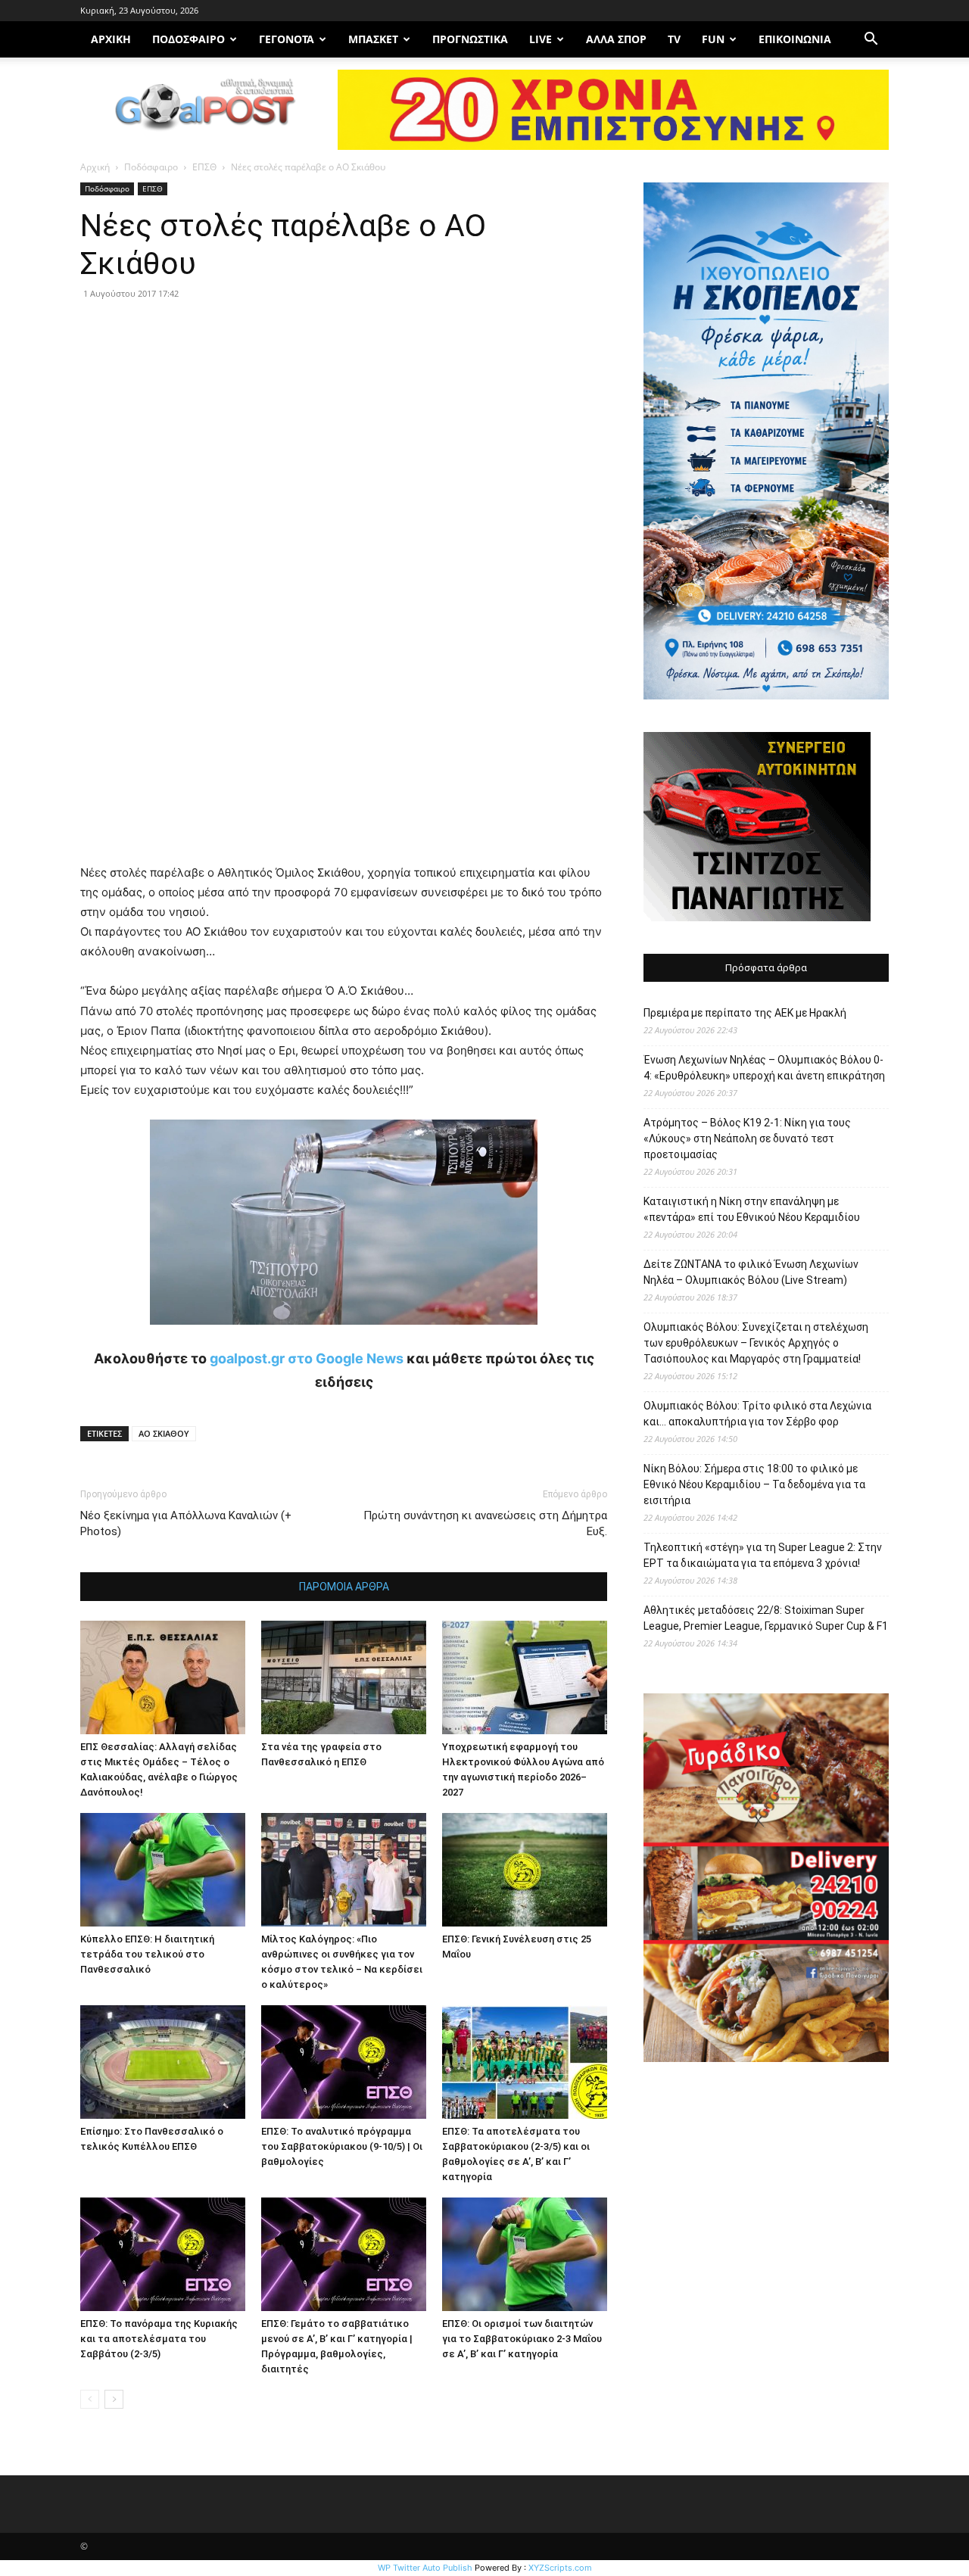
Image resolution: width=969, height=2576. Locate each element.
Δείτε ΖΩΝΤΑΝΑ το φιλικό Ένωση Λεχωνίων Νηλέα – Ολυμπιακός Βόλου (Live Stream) (751, 1272)
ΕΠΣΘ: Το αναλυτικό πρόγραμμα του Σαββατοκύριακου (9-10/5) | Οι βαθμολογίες (342, 2146)
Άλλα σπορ (616, 39)
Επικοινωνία (795, 39)
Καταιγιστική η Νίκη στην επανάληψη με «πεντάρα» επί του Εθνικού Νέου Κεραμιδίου (752, 1209)
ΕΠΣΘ (204, 167)
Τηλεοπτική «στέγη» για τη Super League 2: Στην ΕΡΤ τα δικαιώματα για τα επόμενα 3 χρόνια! (763, 1555)
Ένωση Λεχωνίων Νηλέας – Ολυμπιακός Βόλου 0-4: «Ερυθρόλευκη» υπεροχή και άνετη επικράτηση (764, 1068)
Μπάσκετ (373, 39)
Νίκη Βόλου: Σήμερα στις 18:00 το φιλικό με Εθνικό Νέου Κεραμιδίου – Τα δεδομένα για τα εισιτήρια (754, 1484)
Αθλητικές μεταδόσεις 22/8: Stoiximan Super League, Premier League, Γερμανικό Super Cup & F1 (766, 1618)
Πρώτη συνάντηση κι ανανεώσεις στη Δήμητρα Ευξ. (485, 1523)
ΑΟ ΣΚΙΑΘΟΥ (164, 1433)
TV (674, 39)
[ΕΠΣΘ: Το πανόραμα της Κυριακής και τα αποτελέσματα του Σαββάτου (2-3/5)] (163, 2254)
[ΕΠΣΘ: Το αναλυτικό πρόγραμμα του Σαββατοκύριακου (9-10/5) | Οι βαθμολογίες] (344, 2062)
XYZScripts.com (560, 2568)
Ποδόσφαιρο (189, 39)
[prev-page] (90, 2399)
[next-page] (114, 2399)
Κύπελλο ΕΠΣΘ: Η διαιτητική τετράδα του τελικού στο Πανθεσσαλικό (147, 1954)
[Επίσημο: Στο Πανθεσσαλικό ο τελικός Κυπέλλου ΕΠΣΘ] (163, 2062)
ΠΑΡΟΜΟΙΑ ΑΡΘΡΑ (344, 1587)
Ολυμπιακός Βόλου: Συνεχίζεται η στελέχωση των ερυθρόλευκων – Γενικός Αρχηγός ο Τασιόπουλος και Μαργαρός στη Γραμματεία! (756, 1343)
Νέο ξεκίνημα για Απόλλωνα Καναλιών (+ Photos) (186, 1523)
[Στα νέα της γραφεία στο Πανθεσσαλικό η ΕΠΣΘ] (344, 1677)
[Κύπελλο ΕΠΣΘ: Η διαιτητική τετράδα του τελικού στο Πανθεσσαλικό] (163, 1870)
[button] (871, 40)
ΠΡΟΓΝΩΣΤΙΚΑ (470, 39)
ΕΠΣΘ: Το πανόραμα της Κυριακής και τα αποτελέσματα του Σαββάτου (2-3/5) (159, 2339)
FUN (713, 39)
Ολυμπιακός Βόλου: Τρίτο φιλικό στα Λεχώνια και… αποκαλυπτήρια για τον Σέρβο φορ (757, 1414)
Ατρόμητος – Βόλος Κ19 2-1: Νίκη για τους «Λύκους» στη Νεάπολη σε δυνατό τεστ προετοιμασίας (747, 1138)
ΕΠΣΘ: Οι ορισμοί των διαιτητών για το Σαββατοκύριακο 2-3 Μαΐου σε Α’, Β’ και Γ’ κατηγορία (522, 2339)
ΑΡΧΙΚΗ (111, 39)
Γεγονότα (287, 39)
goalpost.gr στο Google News (307, 1358)
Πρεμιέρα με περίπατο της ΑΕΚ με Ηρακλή (745, 1013)
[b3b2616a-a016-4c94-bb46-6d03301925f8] (344, 1336)
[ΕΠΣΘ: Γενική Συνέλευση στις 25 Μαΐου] (525, 1870)
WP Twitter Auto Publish (425, 2568)
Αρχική (95, 167)
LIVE (541, 39)
